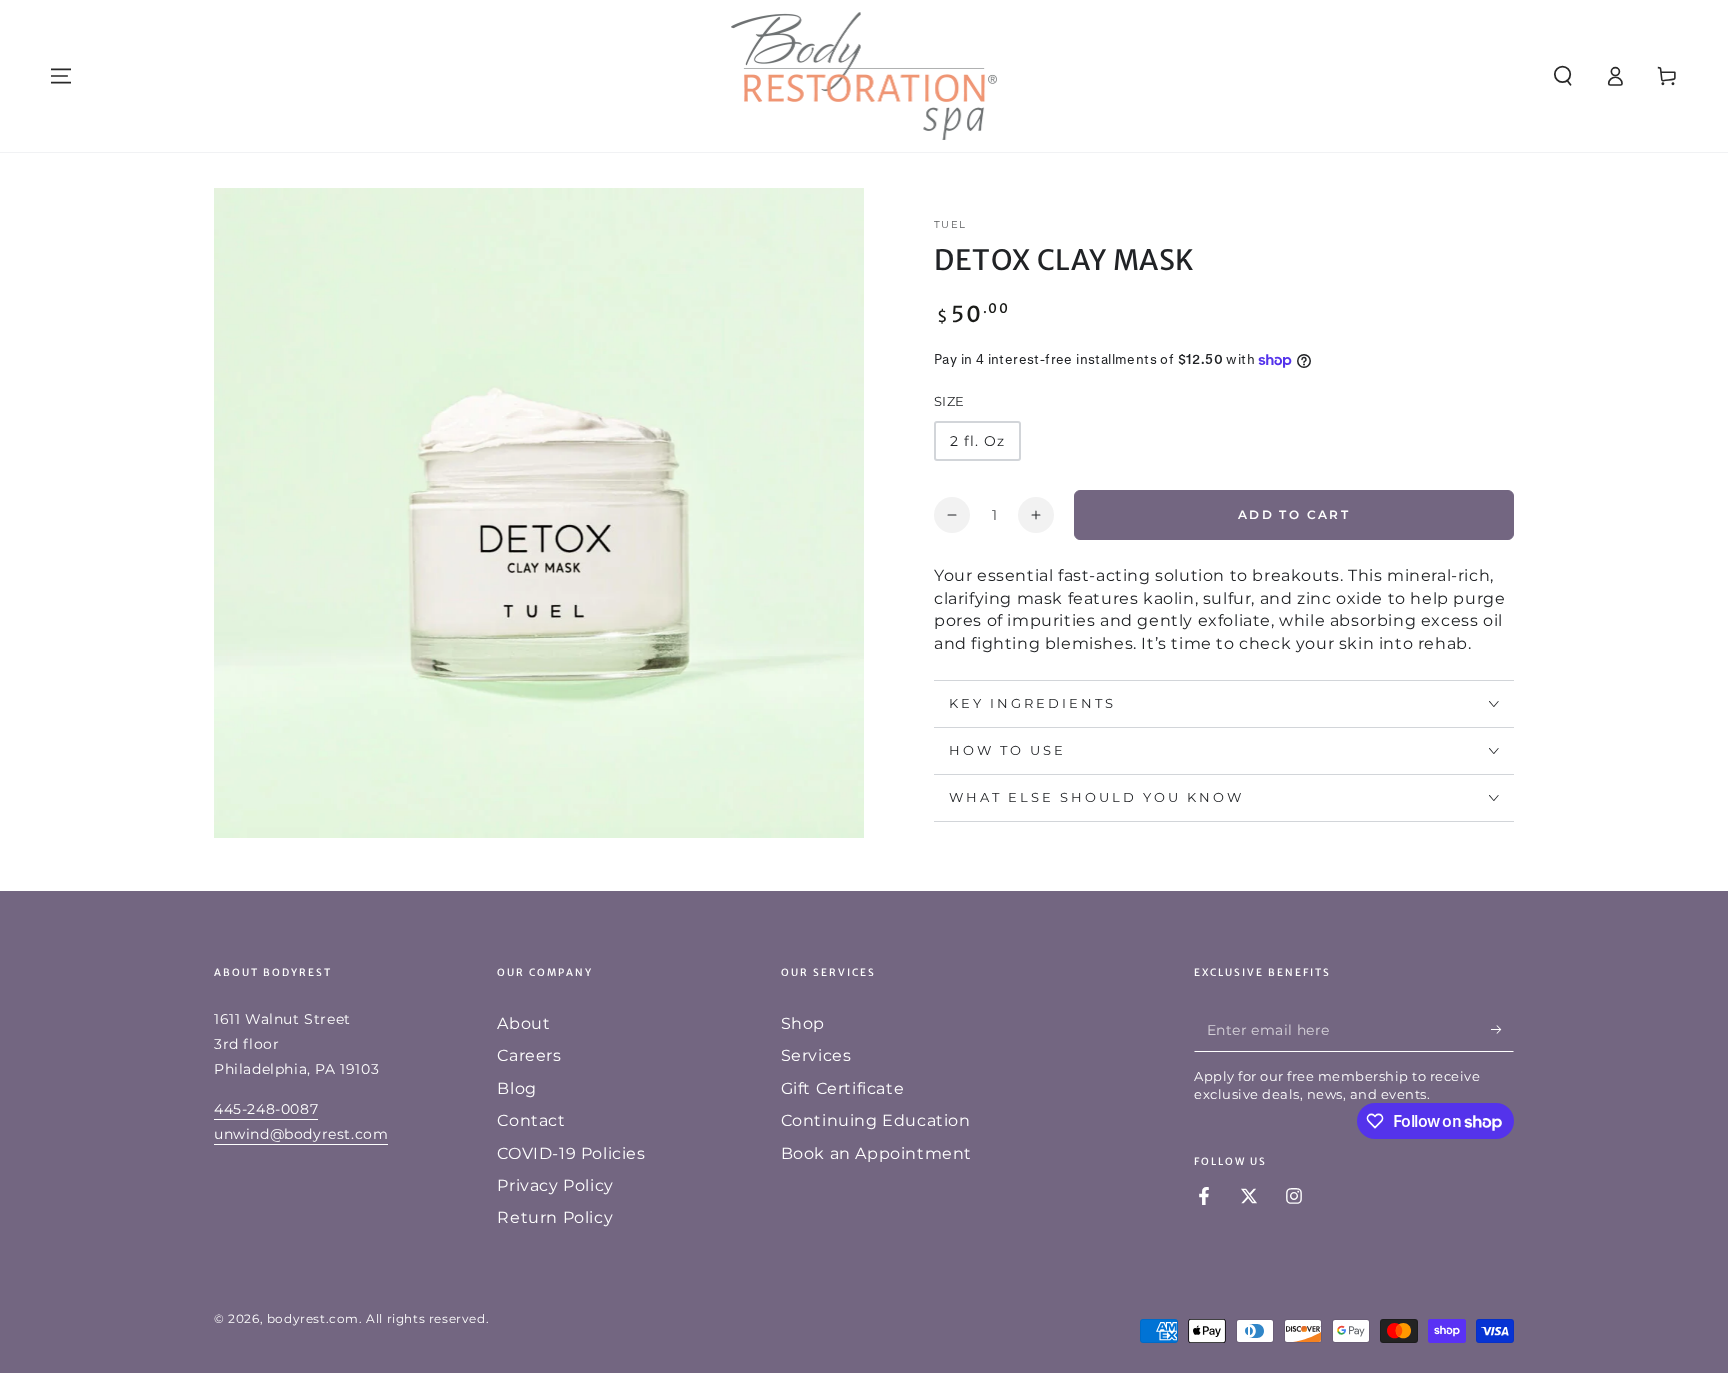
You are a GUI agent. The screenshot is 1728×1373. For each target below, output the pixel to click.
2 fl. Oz (977, 441)
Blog (516, 1088)
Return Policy (555, 1217)
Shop (803, 1023)
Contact (531, 1120)
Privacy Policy (555, 1185)
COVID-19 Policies (571, 1153)
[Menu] (61, 76)
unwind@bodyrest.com (301, 1134)
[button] (1563, 76)
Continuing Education (876, 1120)
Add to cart (1294, 514)
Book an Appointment (876, 1153)
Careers (529, 1055)
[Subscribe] (1502, 1029)
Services (816, 1055)
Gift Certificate (843, 1088)
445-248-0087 (266, 1109)
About (523, 1023)
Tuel (950, 224)
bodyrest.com (313, 1318)
